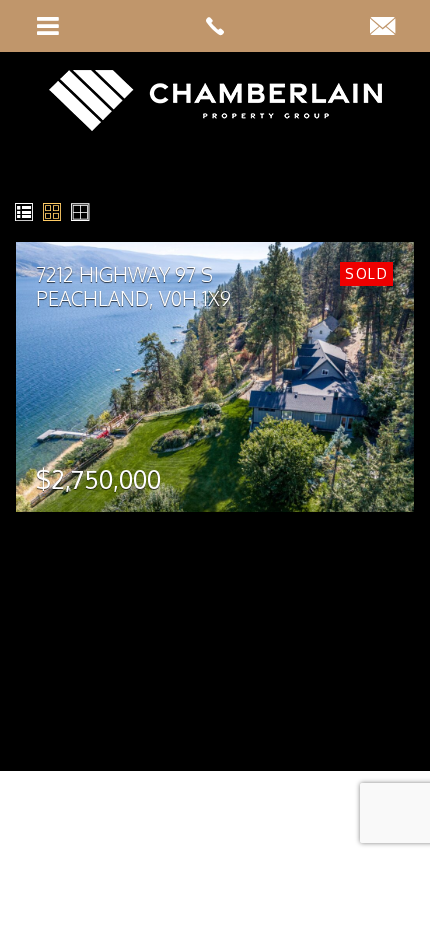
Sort (376, 212)
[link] (214, 26)
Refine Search (273, 212)
